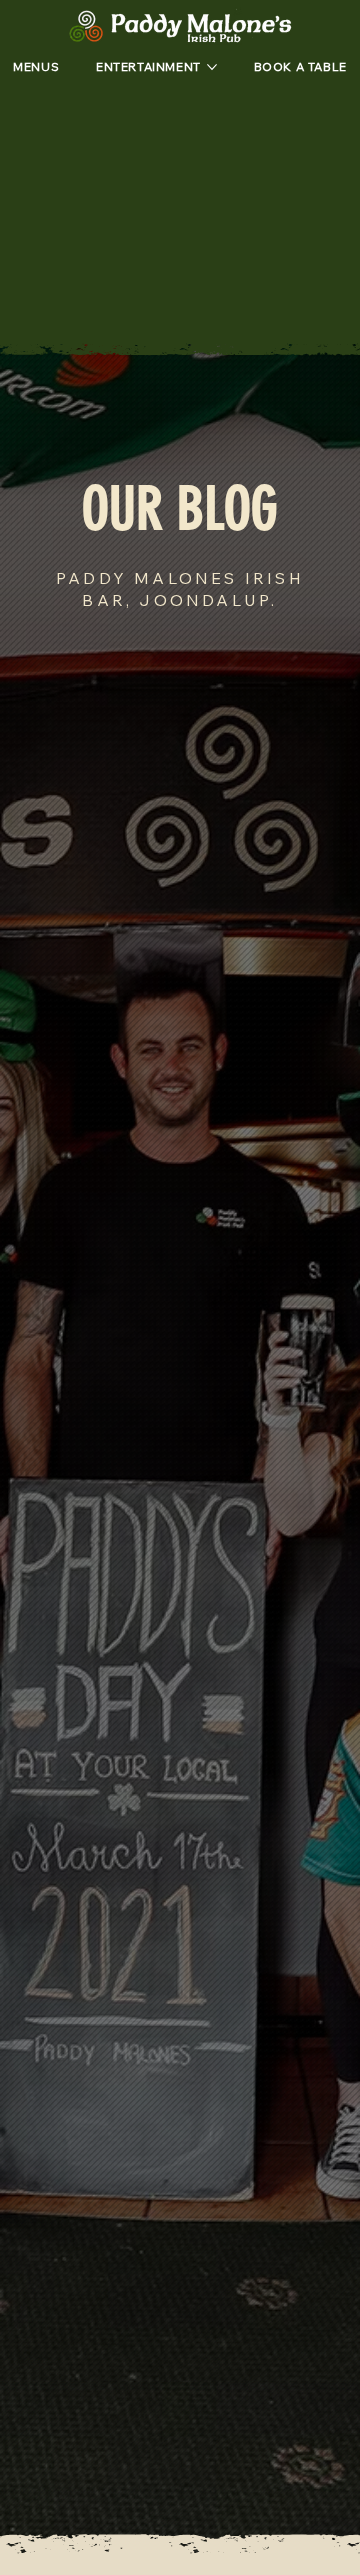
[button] (300, 67)
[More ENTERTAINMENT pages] (212, 67)
